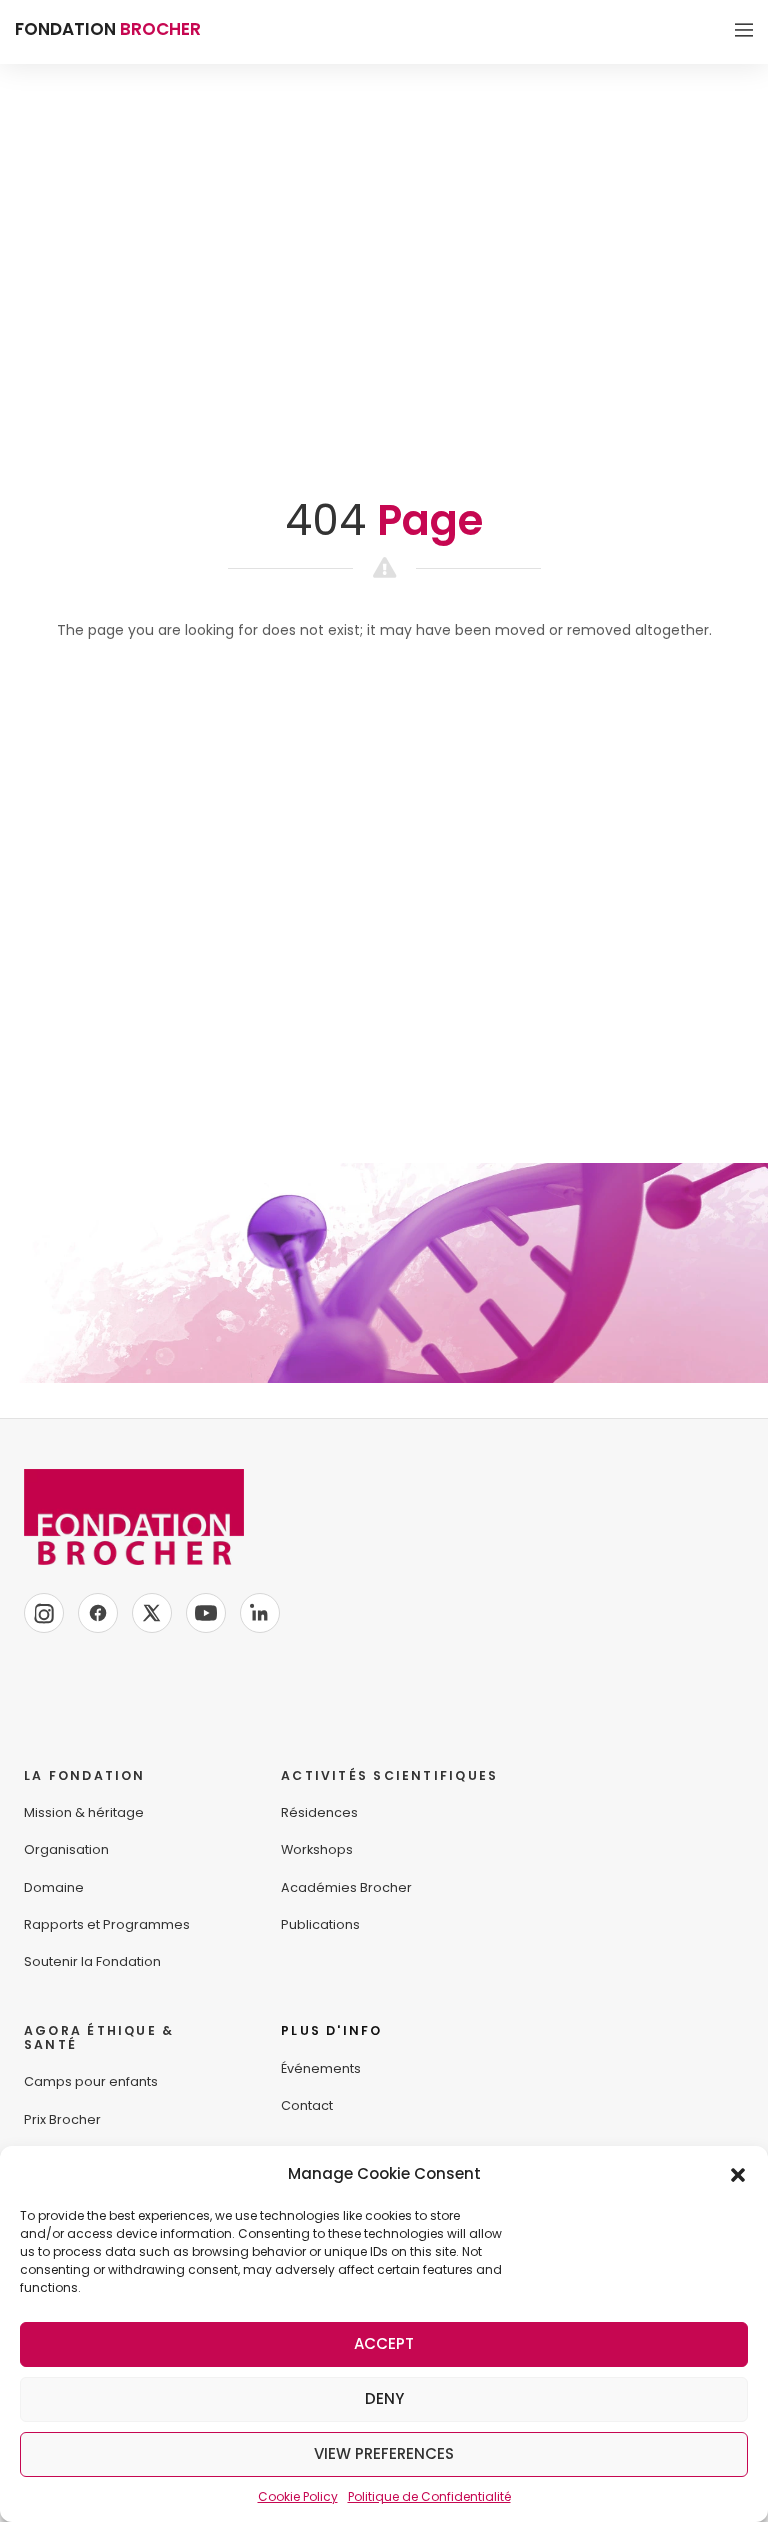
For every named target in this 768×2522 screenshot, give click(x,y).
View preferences (384, 2453)
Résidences (319, 1812)
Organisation (66, 1849)
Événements (321, 2068)
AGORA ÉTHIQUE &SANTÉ (99, 2037)
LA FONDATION (85, 1775)
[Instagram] (44, 1613)
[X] (152, 1613)
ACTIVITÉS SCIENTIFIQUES (389, 1775)
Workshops (317, 1849)
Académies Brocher (346, 1887)
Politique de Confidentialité (429, 2496)
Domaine (54, 1887)
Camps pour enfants (91, 2081)
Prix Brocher (62, 2119)
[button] (738, 2174)
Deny (384, 2398)
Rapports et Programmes (107, 1924)
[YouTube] (206, 1613)
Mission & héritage (84, 1812)
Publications (320, 1924)
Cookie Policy (298, 2496)
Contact (307, 2105)
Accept (384, 2343)
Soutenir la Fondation (92, 1961)
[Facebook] (98, 1613)
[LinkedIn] (260, 1613)
